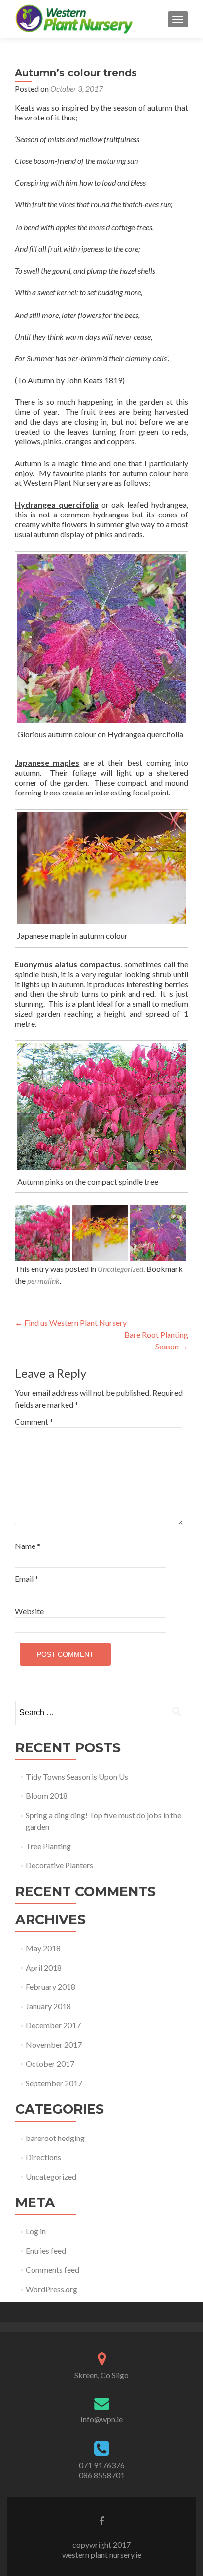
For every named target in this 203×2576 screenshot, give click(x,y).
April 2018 (44, 1967)
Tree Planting (48, 1846)
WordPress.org (51, 2289)
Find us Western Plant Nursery (71, 1323)
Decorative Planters (59, 1865)
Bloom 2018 (47, 1796)
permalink (43, 1281)
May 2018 (43, 1948)
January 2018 (48, 2006)
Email (27, 1578)
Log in (36, 2231)
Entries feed (46, 2250)
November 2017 (54, 2044)
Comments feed (52, 2270)
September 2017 (54, 2083)
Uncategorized (120, 1269)
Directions (43, 2157)
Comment (34, 1421)
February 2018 (51, 1987)
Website (29, 1611)
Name (28, 1546)
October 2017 (50, 2064)
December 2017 (53, 2025)
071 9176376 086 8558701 (102, 2470)
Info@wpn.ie (101, 2419)
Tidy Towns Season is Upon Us (77, 1776)
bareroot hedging (55, 2138)
